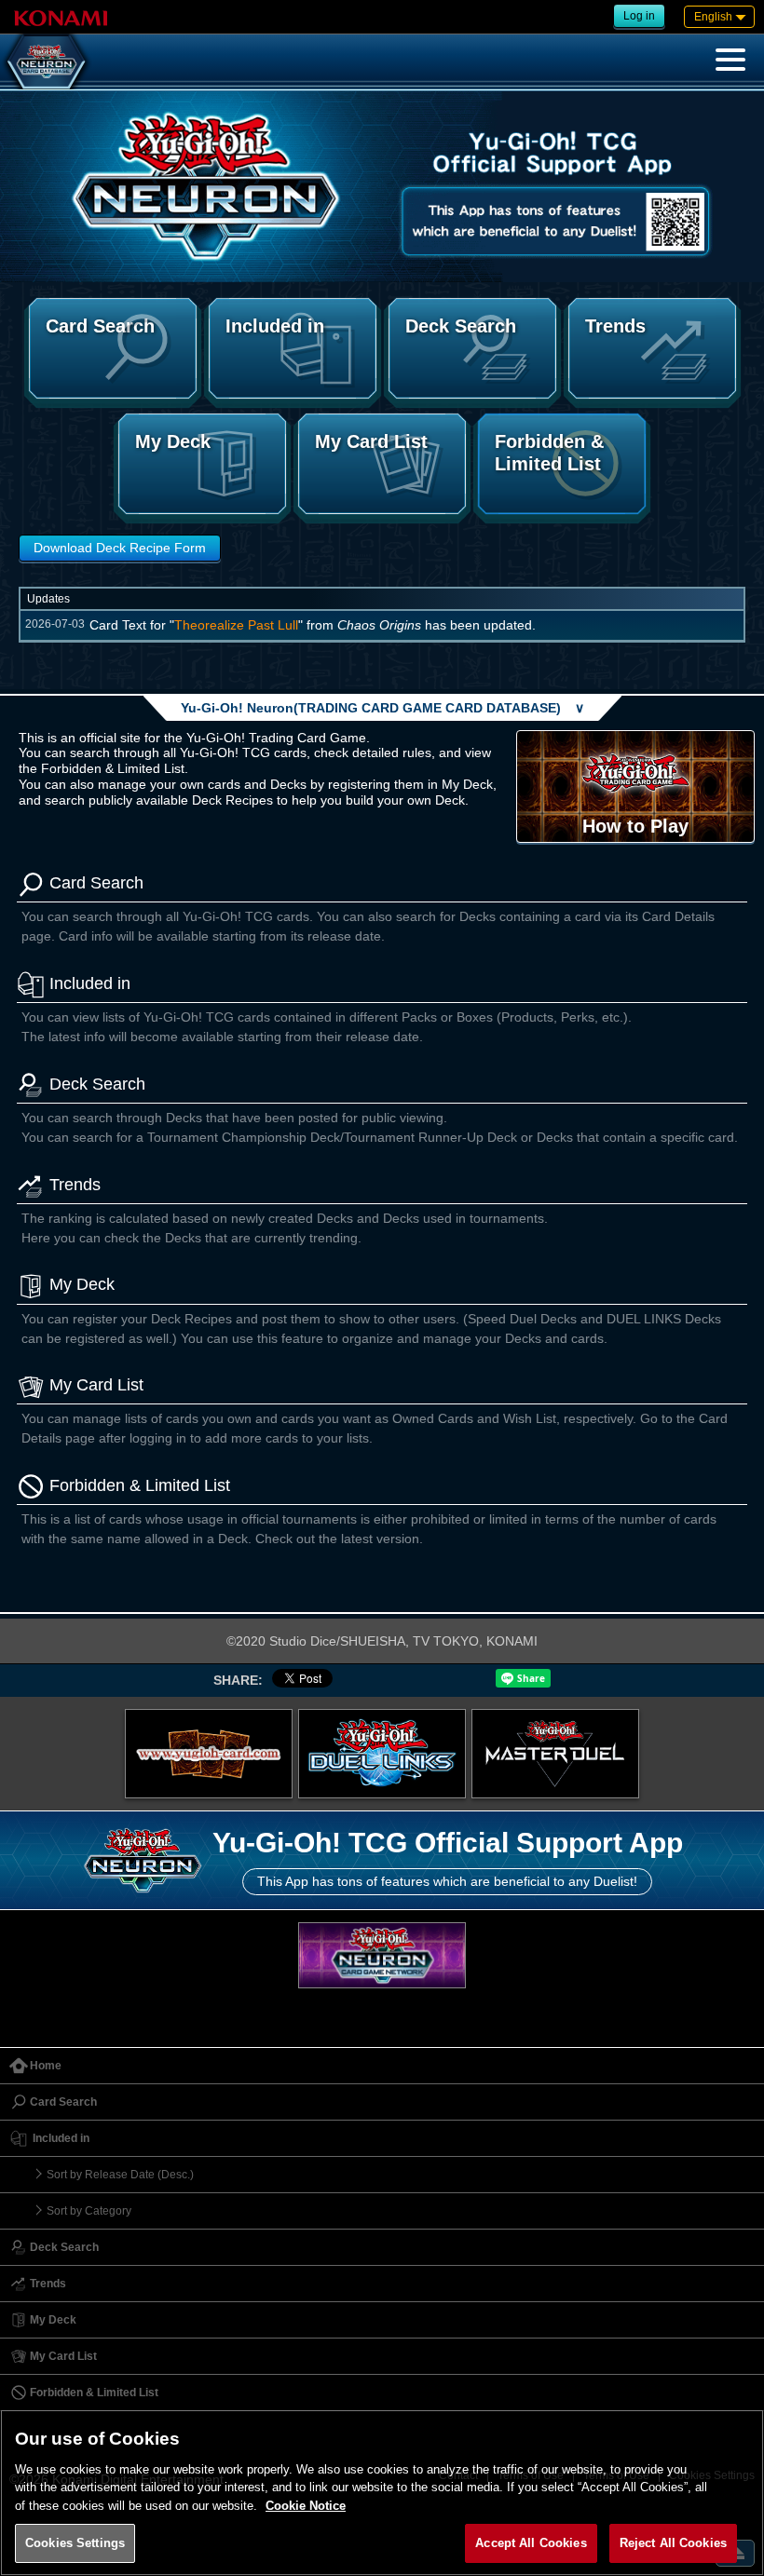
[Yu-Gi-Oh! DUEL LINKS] (382, 1754)
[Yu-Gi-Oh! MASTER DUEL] (555, 1754)
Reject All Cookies (673, 2543)
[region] (382, 2493)
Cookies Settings (75, 2543)
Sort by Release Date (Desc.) (120, 2175)
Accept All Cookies (531, 2543)
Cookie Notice (306, 2506)
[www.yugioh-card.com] (209, 1754)
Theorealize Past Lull (236, 625)
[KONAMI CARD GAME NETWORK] (382, 1955)
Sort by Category (89, 2211)
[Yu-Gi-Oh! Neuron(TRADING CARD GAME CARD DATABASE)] (47, 61)
